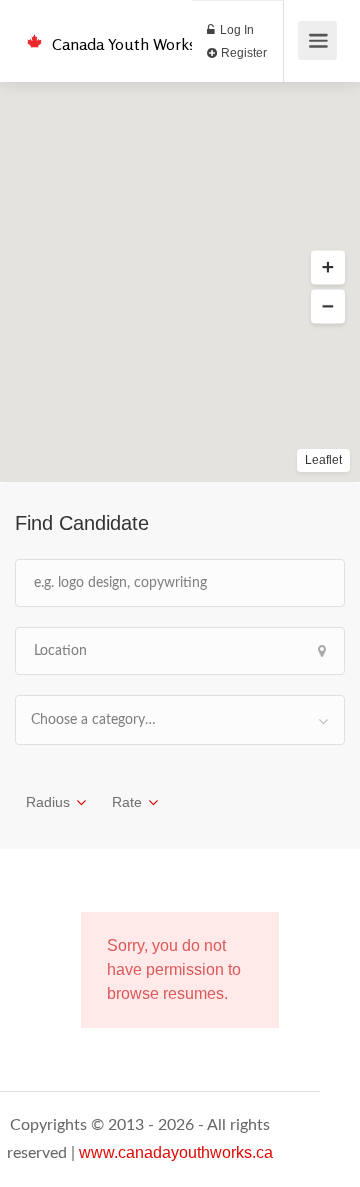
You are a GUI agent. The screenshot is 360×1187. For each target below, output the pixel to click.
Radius (48, 802)
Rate (127, 802)
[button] (328, 268)
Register (242, 53)
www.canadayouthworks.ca (176, 1152)
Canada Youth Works (124, 44)
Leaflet (323, 460)
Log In (235, 30)
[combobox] (180, 720)
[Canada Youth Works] (34, 30)
